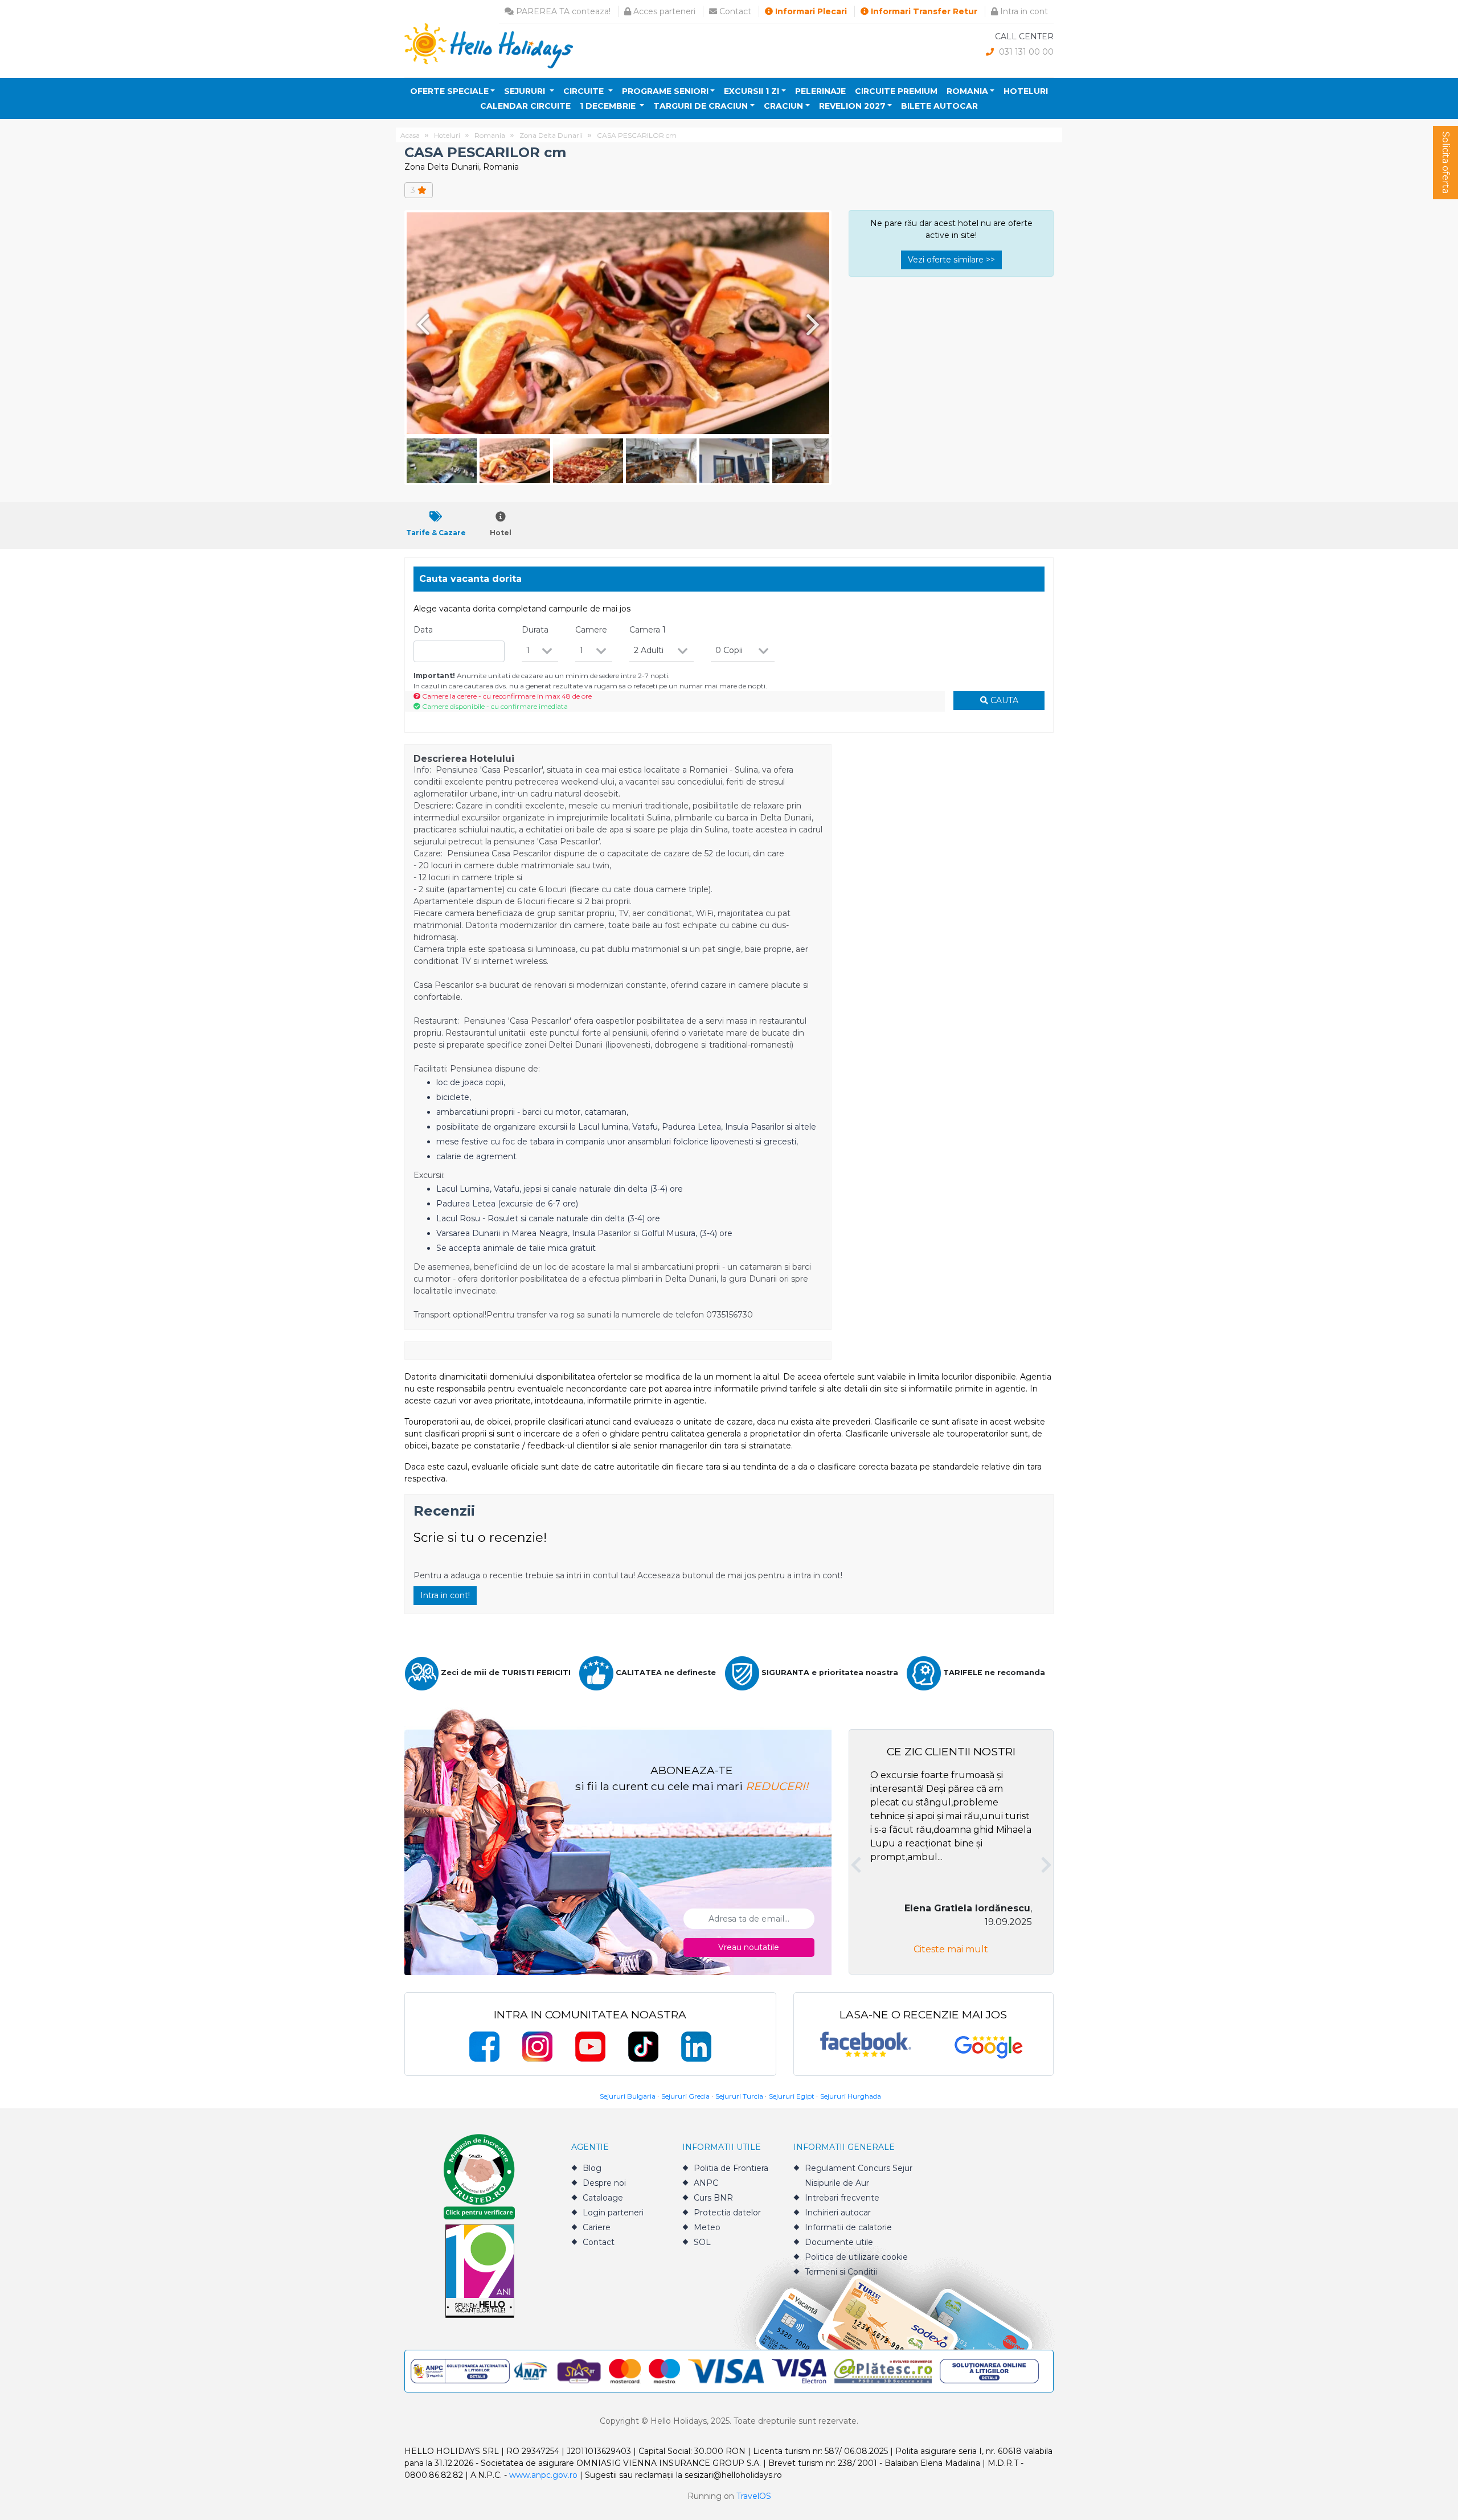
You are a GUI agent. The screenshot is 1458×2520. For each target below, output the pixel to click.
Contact (734, 11)
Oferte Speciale (449, 91)
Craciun (783, 106)
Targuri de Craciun (701, 106)
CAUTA (1003, 700)
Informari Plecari (810, 11)
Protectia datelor (727, 2213)
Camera (648, 630)
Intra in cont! (445, 1595)
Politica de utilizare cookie (856, 2257)
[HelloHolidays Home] (489, 45)
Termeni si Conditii (841, 2272)
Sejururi (526, 91)
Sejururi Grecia (685, 2096)
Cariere (597, 2227)
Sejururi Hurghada (851, 2096)
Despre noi (604, 2183)
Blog (592, 2168)
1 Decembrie (609, 106)
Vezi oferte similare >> (951, 260)
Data (423, 630)
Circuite (585, 91)
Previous (421, 324)
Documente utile (839, 2242)
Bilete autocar (939, 106)
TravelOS (754, 2496)
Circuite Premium (896, 91)
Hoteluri (1026, 91)
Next (815, 324)
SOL (702, 2242)
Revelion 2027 (852, 106)
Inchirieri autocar (838, 2213)
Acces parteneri (663, 11)
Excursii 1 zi (751, 91)
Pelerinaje (820, 91)
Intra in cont (1023, 11)
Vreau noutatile (749, 1947)
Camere (591, 630)
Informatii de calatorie (848, 2227)
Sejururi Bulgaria (628, 2096)
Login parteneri (613, 2213)
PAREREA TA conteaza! (562, 11)
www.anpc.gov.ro (543, 2475)
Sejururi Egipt (792, 2096)
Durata (535, 630)
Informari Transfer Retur (923, 11)
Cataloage (603, 2198)
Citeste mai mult (951, 1949)
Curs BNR (713, 2198)
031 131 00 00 (1025, 52)
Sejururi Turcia (739, 2096)
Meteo (707, 2227)
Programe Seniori (665, 91)
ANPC (706, 2183)
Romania (967, 91)
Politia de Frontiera (731, 2168)
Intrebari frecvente (842, 2198)
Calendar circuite (525, 106)
